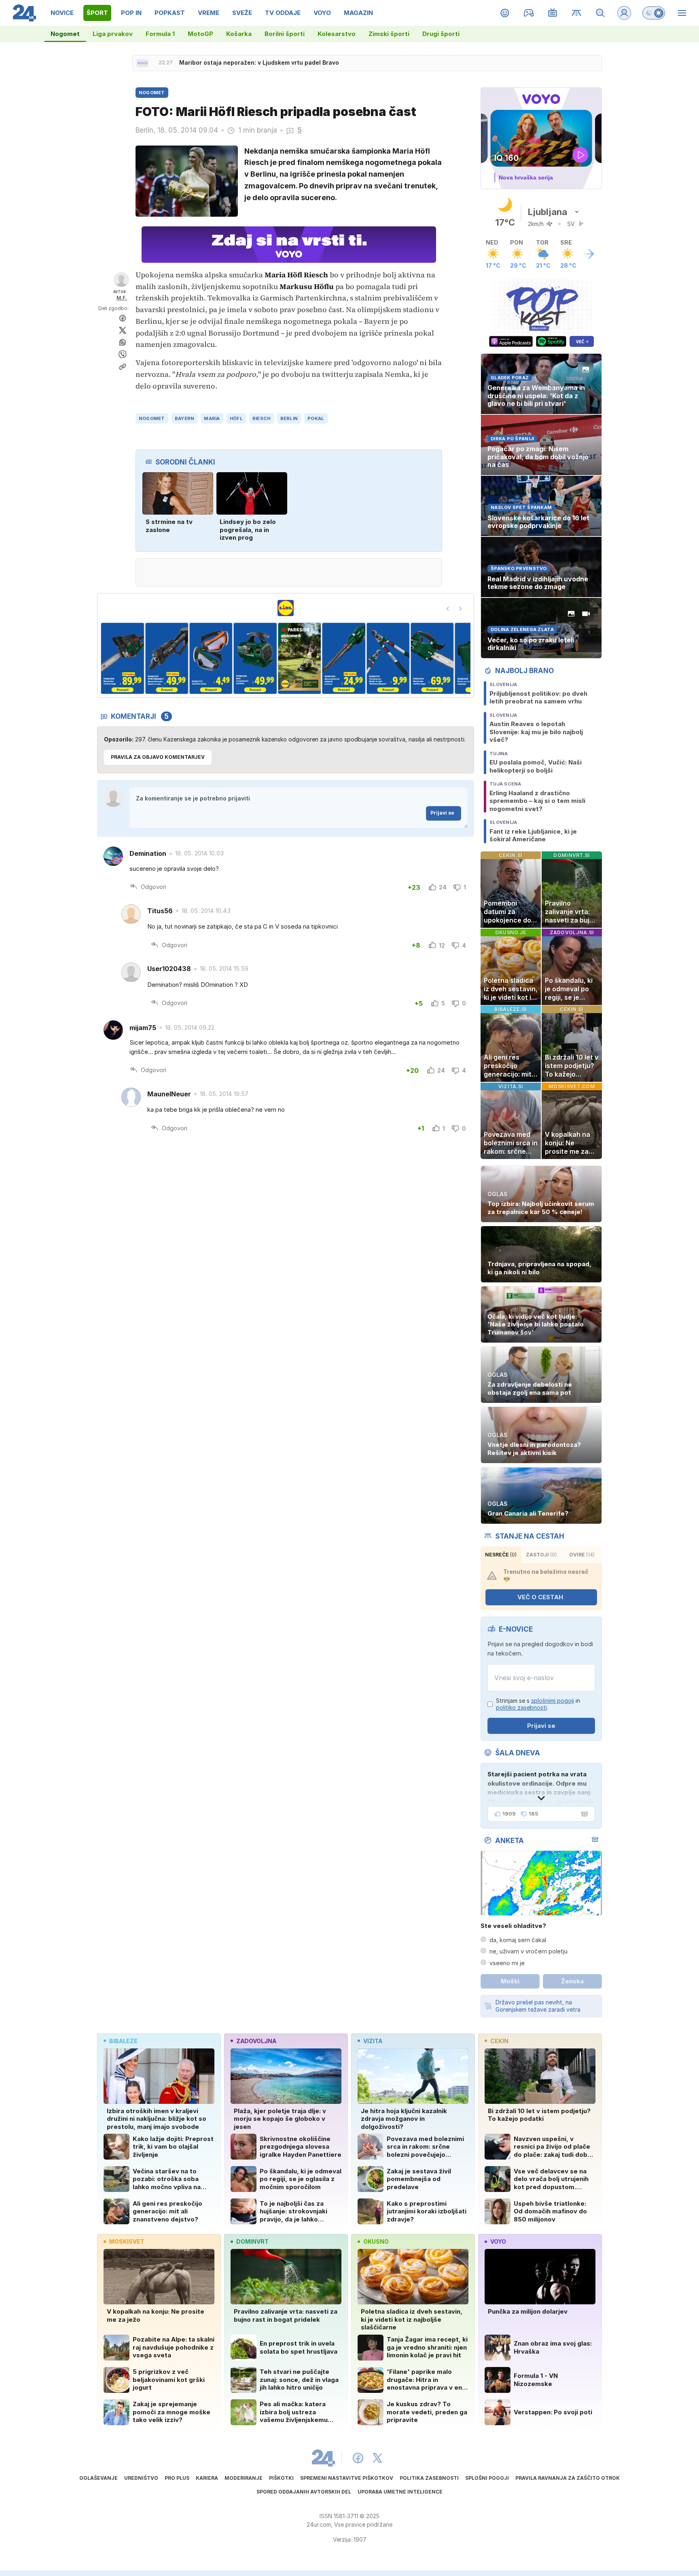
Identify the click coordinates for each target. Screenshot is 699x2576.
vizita (373, 2041)
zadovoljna (256, 2041)
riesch (262, 418)
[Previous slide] (448, 609)
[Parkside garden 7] (344, 658)
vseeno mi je (507, 1963)
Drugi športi (441, 34)
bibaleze (123, 2041)
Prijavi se (442, 813)
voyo (498, 2241)
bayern (185, 418)
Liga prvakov (113, 34)
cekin (499, 2041)
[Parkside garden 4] (211, 658)
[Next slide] (461, 609)
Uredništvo (141, 2478)
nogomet (152, 418)
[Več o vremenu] (589, 254)
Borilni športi (285, 34)
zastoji (541, 1555)
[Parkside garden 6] (300, 658)
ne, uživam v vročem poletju (528, 1951)
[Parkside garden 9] (432, 658)
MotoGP (200, 34)
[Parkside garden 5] (255, 658)
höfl (236, 418)
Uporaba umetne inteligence (400, 2492)
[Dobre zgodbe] (505, 13)
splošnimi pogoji (553, 1701)
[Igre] (529, 13)
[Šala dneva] (583, 1814)
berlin (289, 418)
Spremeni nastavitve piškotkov (347, 2478)
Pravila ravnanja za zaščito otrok (568, 2478)
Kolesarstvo (337, 34)
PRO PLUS (177, 2478)
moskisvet (127, 2241)
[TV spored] (553, 13)
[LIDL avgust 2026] (286, 608)
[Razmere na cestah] (577, 13)
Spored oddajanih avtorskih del (304, 2492)
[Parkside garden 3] (166, 658)
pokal (316, 418)
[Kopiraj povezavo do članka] (123, 367)
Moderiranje (244, 2478)
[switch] (654, 13)
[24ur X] (377, 2458)
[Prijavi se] (624, 13)
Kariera (207, 2478)
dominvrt (252, 2241)
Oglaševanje (98, 2478)
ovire (582, 1555)
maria (212, 418)
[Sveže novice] (142, 63)
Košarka (239, 34)
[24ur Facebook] (358, 2458)
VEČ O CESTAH (540, 1597)
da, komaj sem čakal (518, 1940)
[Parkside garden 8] (388, 658)
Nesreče (501, 1555)
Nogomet (65, 34)
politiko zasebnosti (521, 1707)
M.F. (122, 298)
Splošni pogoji (487, 2478)
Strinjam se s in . (538, 1704)
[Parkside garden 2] (122, 658)
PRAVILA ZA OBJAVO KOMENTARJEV (158, 757)
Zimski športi (389, 34)
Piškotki (281, 2478)
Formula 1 (160, 34)
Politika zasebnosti (429, 2478)
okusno (376, 2241)
